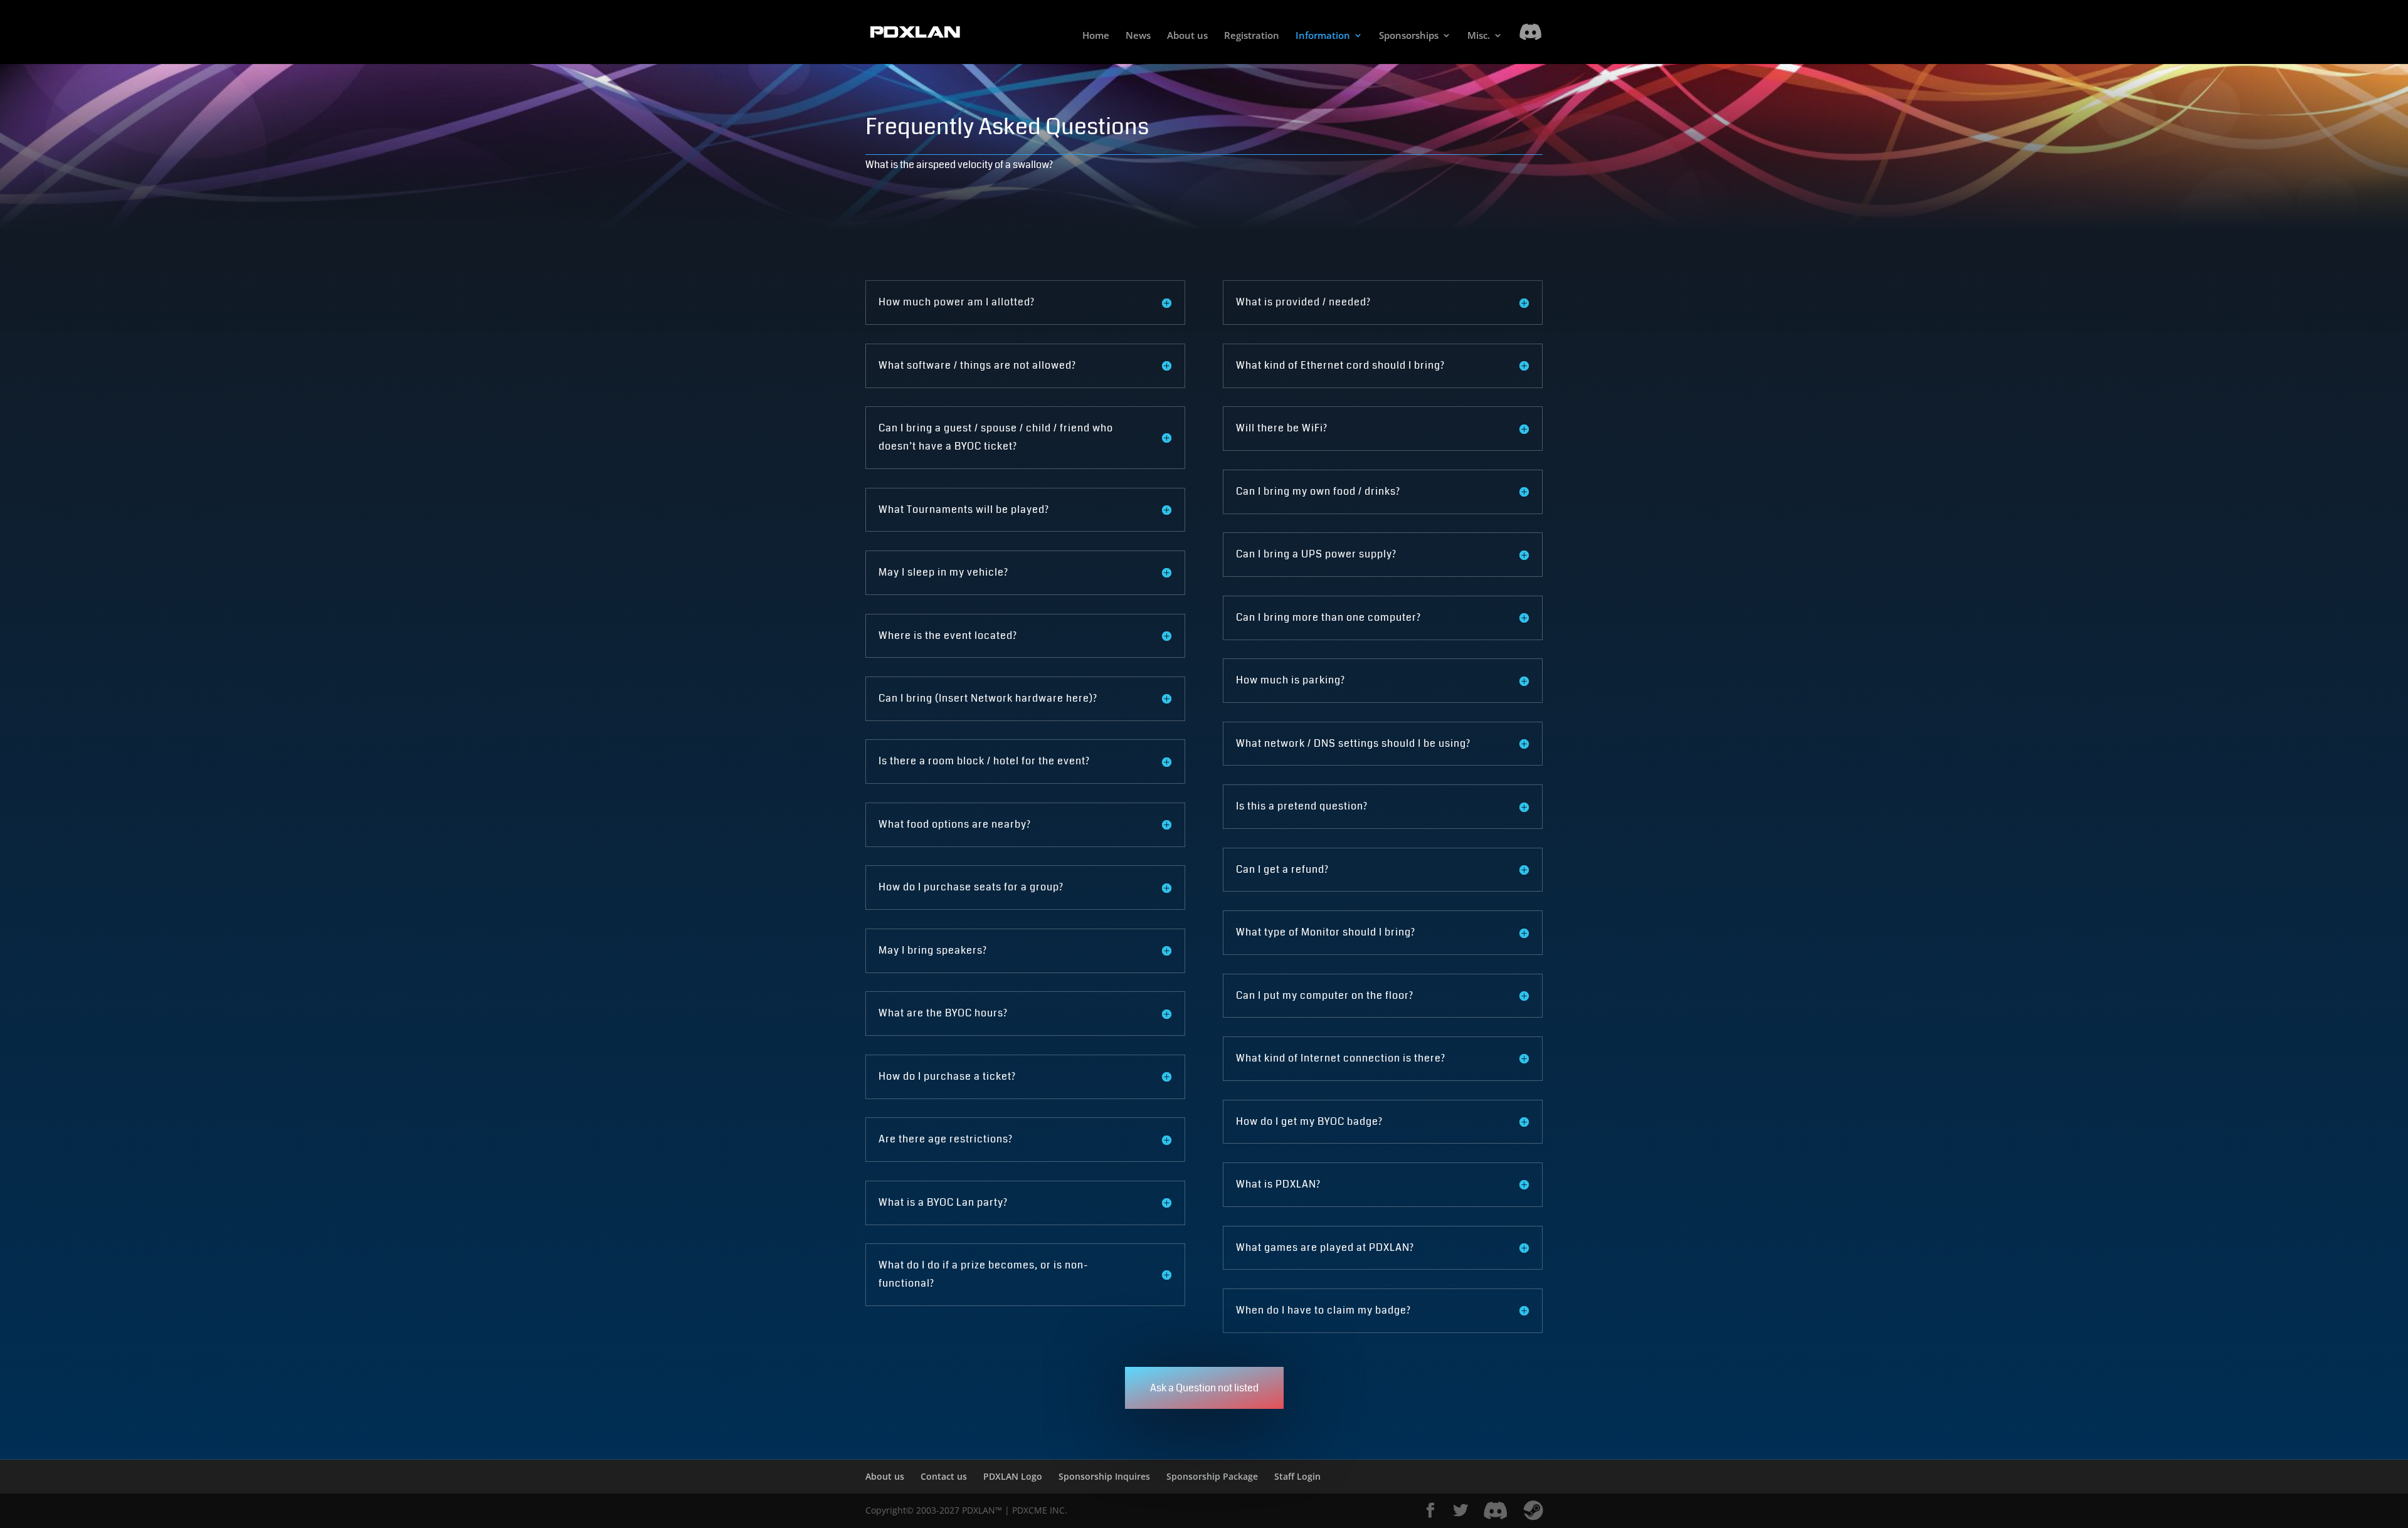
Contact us (944, 1476)
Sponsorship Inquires (1104, 1476)
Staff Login (1297, 1476)
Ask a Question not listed (1204, 1388)
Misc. (1479, 36)
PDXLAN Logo (1013, 1476)
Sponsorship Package (1212, 1476)
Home (1096, 36)
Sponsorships (1409, 36)
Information (1323, 36)
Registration (1252, 36)
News (1138, 36)
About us (1187, 36)
